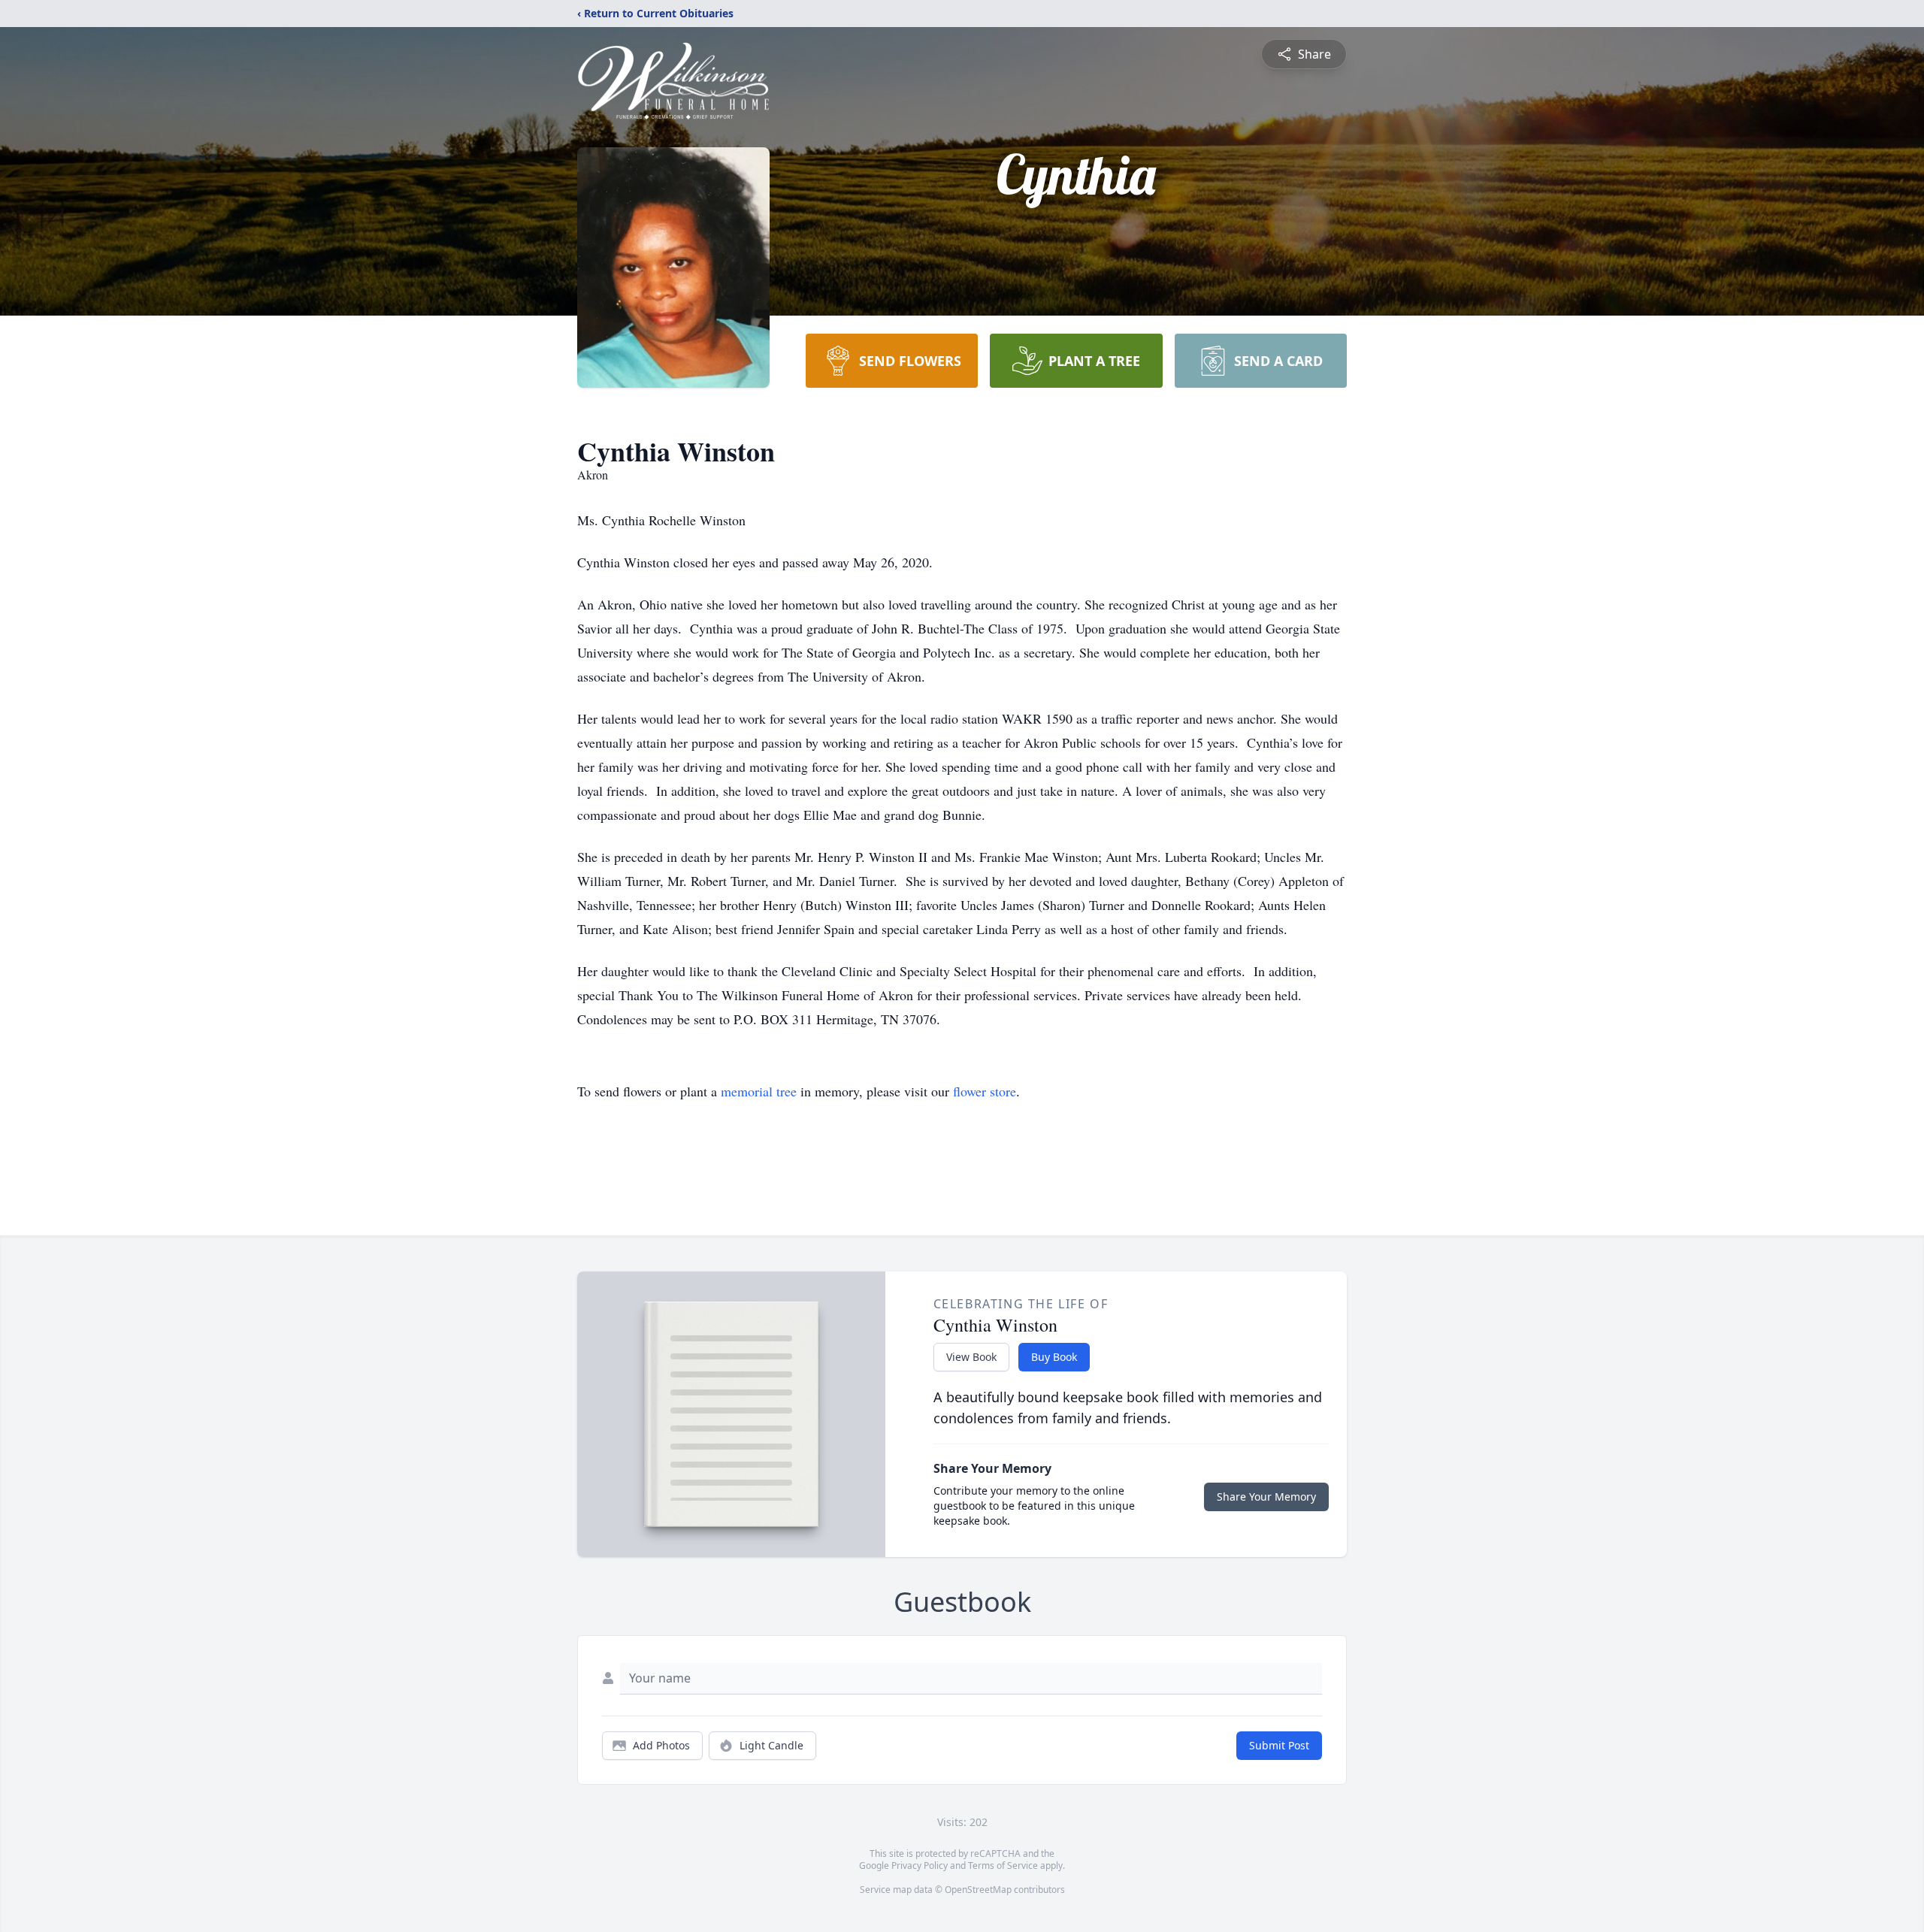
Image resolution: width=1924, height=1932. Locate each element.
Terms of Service (1003, 1865)
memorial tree (759, 1091)
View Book (971, 1357)
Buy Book (1054, 1357)
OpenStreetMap (978, 1890)
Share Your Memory (1266, 1497)
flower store (985, 1091)
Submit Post (1279, 1745)
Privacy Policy (920, 1865)
